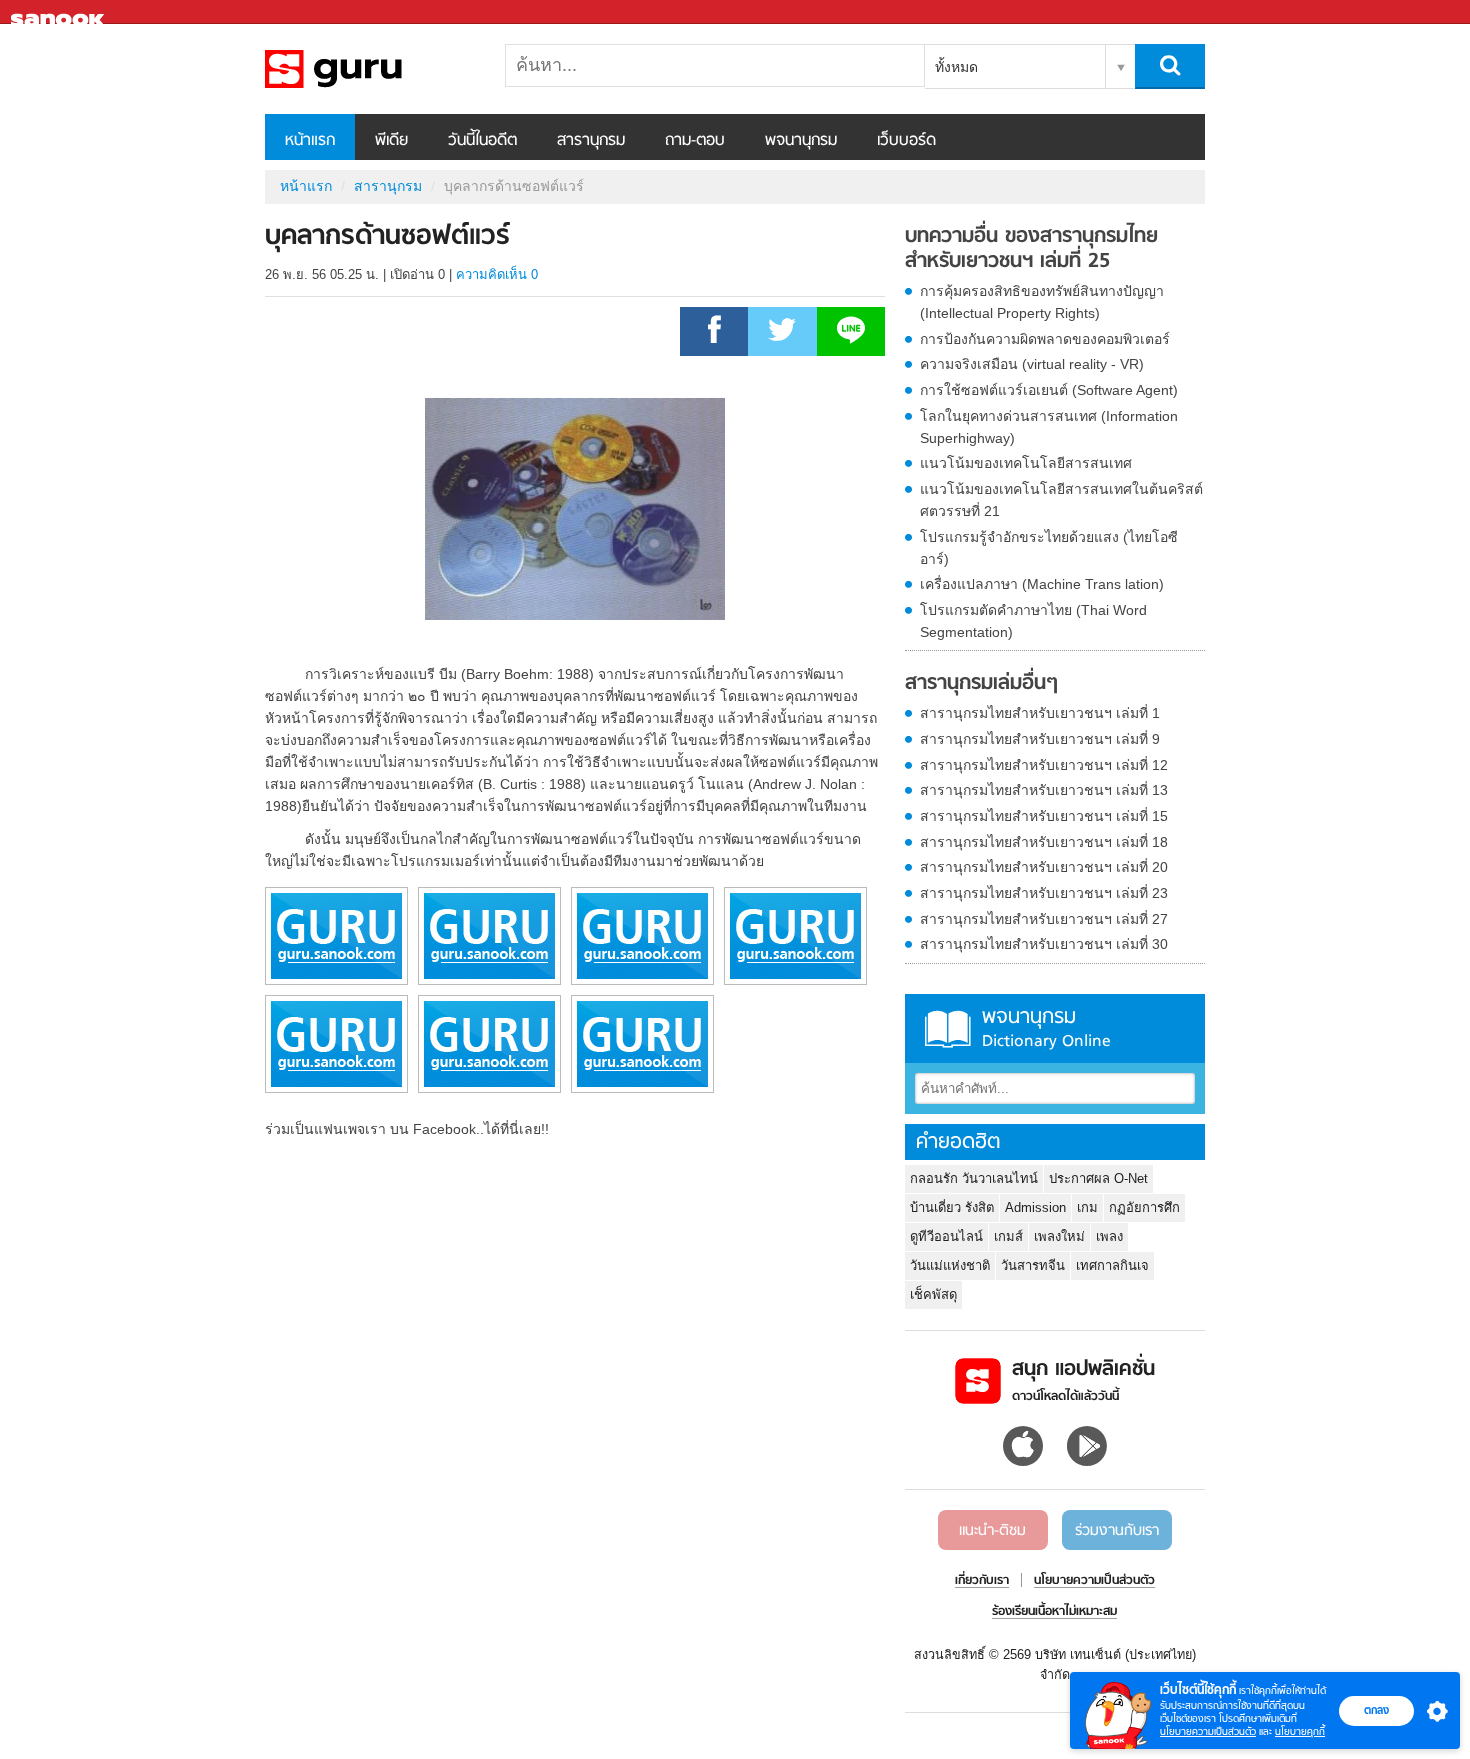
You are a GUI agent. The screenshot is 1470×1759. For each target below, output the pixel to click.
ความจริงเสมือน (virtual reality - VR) (1032, 364)
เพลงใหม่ (1059, 1236)
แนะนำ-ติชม (992, 1531)
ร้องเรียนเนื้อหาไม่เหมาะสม (1054, 1612)
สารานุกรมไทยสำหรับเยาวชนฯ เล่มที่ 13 (1044, 790)
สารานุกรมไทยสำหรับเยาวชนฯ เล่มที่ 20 (1044, 867)
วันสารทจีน (1033, 1265)
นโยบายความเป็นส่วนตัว (1208, 1731)
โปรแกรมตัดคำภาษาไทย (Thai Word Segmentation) (1033, 621)
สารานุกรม (591, 141)
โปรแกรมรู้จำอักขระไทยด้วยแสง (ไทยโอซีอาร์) (1049, 548)
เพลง (1109, 1236)
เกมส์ (1008, 1236)
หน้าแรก (310, 141)
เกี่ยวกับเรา (982, 1581)
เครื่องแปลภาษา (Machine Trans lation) (1042, 584)
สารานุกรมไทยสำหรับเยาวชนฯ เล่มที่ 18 (1044, 842)
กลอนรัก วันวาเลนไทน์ (974, 1178)
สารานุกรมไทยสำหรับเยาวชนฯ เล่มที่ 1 (1040, 713)
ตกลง (1376, 1710)
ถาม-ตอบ (695, 141)
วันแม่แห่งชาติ (950, 1265)
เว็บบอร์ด (906, 141)
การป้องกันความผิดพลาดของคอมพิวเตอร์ (1045, 339)
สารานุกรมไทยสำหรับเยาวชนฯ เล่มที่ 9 (1040, 739)
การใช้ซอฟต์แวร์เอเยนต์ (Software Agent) (1049, 390)
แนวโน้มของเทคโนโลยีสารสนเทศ (1026, 463)
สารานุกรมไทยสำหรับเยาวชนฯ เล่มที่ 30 (1044, 944)
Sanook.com (60, 12)
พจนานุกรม (801, 141)
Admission (1035, 1207)
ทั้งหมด (956, 67)
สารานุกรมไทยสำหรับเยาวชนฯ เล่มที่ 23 (1044, 893)
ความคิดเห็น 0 (497, 274)
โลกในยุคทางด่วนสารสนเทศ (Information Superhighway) (1049, 427)
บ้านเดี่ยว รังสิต (952, 1207)
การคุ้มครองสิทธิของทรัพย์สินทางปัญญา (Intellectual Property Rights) (1042, 302)
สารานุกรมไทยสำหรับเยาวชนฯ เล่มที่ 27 (1044, 919)
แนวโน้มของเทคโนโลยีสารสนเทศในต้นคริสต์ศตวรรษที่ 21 (1061, 500)
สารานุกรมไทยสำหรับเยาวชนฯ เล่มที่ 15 (1044, 816)
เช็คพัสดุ (933, 1294)
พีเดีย (391, 141)
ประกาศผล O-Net (1098, 1178)
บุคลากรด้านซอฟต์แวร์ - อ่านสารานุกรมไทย (370, 69)
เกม (1087, 1207)
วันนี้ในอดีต (482, 141)
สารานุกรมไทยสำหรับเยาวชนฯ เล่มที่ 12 (1044, 765)
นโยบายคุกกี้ (1300, 1731)
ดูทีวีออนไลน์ (946, 1236)
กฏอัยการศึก (1144, 1207)
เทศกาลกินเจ (1112, 1265)
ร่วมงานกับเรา (1117, 1531)
